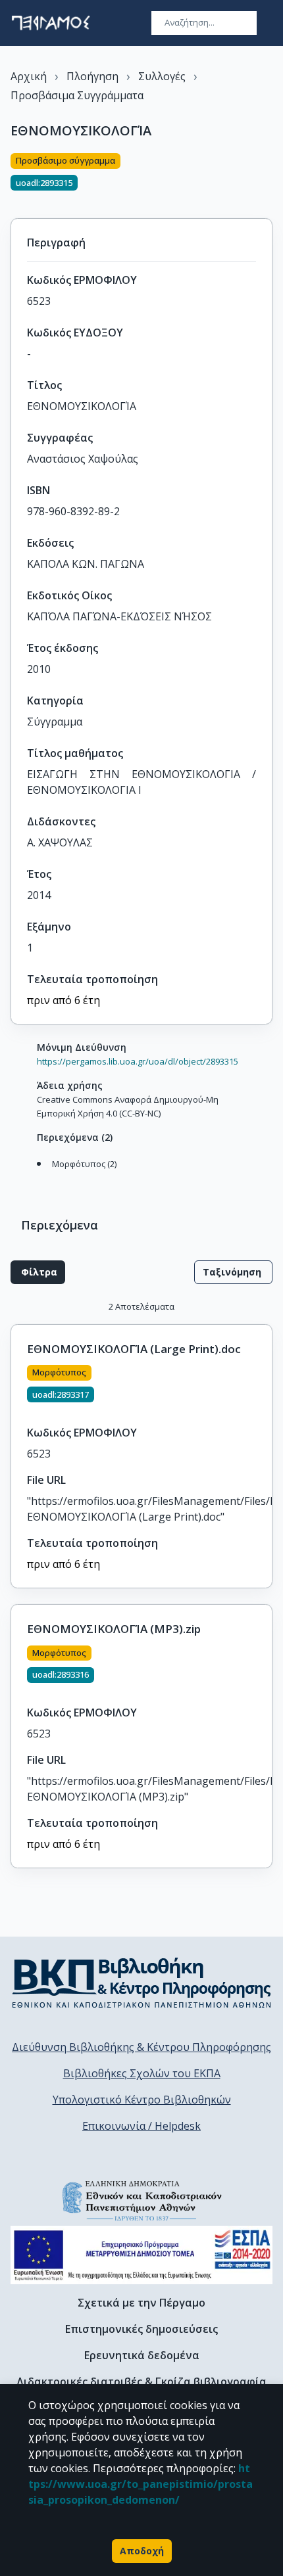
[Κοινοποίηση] (267, 178)
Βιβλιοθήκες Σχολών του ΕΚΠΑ (142, 2073)
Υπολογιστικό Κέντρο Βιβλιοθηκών (142, 2100)
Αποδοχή (142, 2551)
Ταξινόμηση (232, 1272)
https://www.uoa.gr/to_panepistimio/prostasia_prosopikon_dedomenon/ (141, 2484)
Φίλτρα (39, 1272)
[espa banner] (141, 2255)
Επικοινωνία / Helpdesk (141, 2126)
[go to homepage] (51, 23)
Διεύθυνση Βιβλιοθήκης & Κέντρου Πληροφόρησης (141, 2047)
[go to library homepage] (142, 1983)
